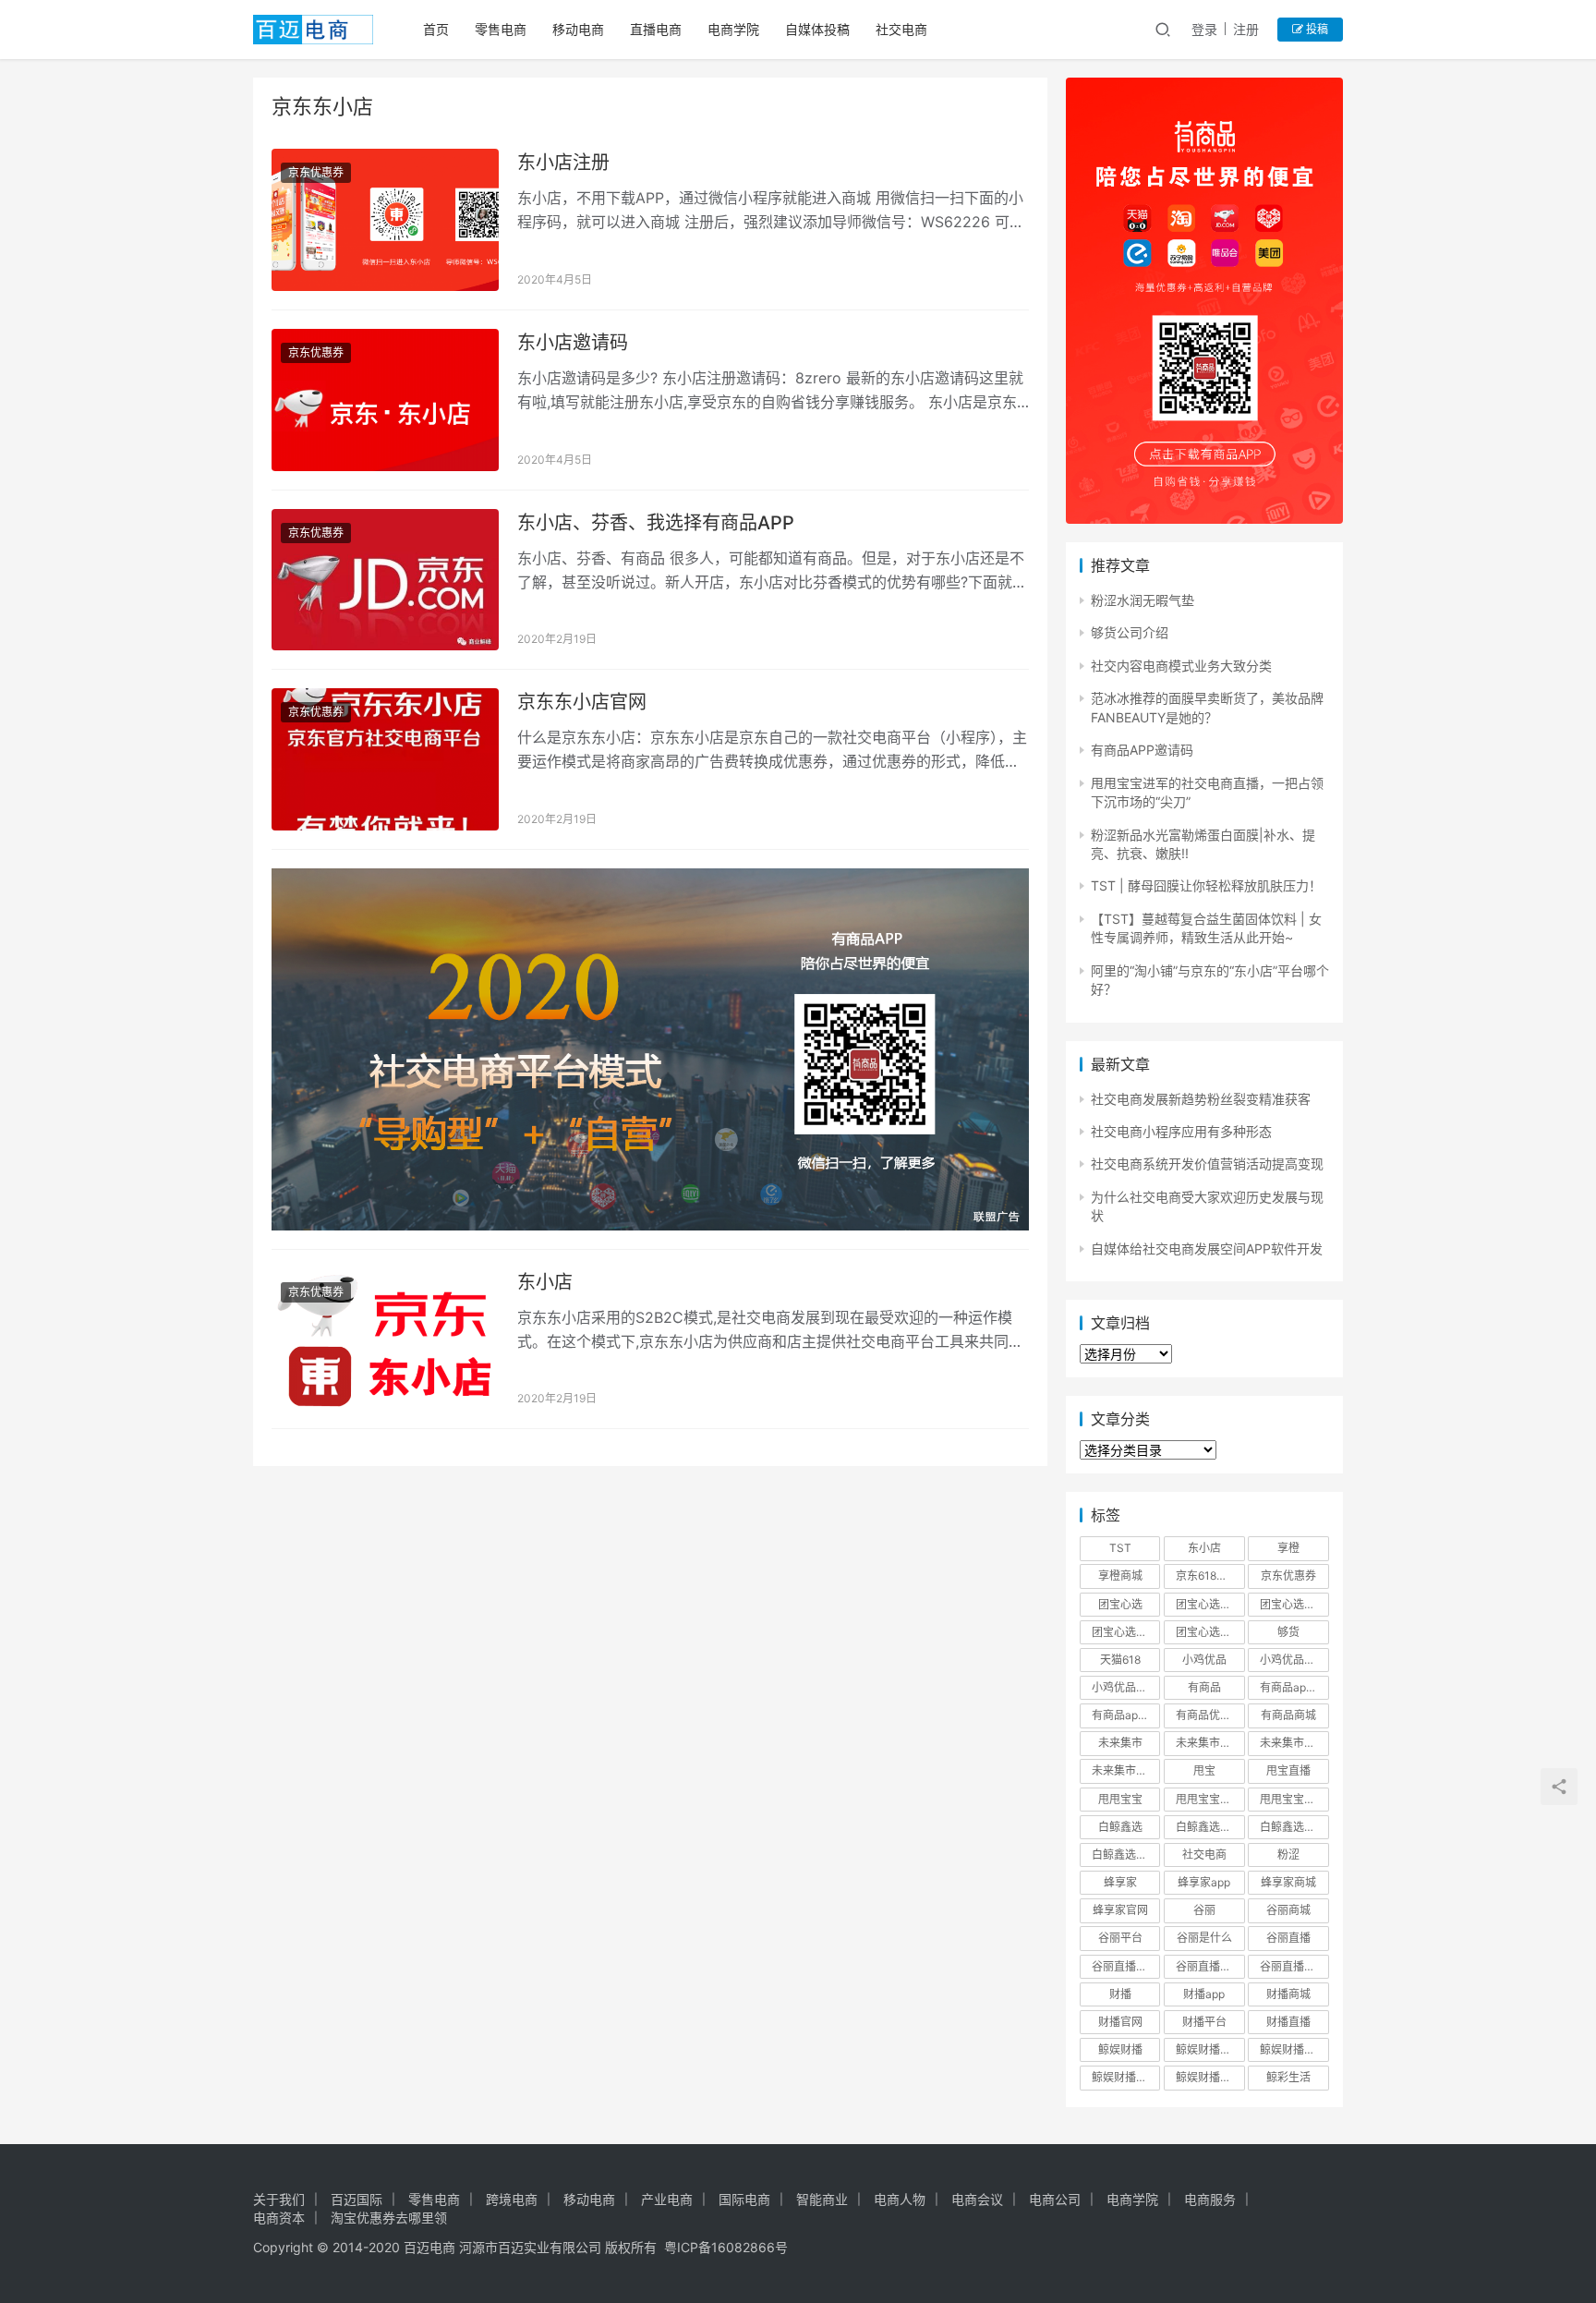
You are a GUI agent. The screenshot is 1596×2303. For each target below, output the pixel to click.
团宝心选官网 (1125, 1632)
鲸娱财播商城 (1293, 2049)
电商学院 (733, 29)
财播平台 (1204, 2022)
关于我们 (279, 2199)
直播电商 (656, 29)
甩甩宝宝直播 (1293, 1799)
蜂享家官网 (1120, 1910)
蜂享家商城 (1288, 1882)
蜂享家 (1120, 1882)
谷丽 (1204, 1910)
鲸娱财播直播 (1209, 2077)
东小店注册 (563, 163)
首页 (436, 29)
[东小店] (385, 1339)
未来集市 (1120, 1743)
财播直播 (1288, 2022)
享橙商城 (1120, 1576)
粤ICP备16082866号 (726, 2247)
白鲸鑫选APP (1209, 1827)
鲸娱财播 (1120, 2049)
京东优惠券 (316, 172)
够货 (1288, 1632)
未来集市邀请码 (1126, 1770)
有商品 (1204, 1687)
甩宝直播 (1288, 1770)
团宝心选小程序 (1210, 1632)
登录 (1204, 29)
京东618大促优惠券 (1210, 1576)
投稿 (1316, 29)
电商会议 (977, 2199)
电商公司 (1055, 2199)
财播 (1120, 1994)
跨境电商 (512, 2199)
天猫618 (1120, 1660)
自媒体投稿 (817, 29)
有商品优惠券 (1209, 1715)
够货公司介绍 (1130, 632)
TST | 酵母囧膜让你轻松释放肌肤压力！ (1206, 885)
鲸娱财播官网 (1125, 2077)
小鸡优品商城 (1293, 1660)
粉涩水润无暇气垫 (1143, 600)
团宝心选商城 (1209, 1604)
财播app (1204, 1994)
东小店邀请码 (573, 343)
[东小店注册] (385, 220)
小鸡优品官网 (1125, 1687)
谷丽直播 (1288, 1938)
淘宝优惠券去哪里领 (389, 2218)
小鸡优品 (1204, 1660)
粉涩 (1288, 1855)
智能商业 (822, 2199)
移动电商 (578, 29)
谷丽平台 (1120, 1938)
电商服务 (1210, 2199)
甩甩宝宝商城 (1209, 1799)
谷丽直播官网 (1125, 1966)
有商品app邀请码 (1126, 1715)
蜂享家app (1204, 1882)
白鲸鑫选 (1120, 1827)
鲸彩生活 (1288, 2077)
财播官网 (1120, 2022)
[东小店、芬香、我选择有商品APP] (385, 580)
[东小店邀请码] (385, 400)
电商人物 (900, 2199)
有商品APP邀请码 (1142, 750)
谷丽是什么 (1204, 1938)
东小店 (545, 1282)
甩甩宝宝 (1120, 1799)
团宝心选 (1120, 1604)
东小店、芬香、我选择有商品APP (656, 523)
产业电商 (667, 2199)
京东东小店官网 (582, 702)
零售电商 (501, 29)
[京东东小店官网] (385, 759)
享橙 (1288, 1548)
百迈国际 (357, 2199)
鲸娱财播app (1208, 2049)
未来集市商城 (1293, 1743)
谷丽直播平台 (1209, 1966)
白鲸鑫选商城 (1293, 1827)
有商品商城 (1288, 1715)
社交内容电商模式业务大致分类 (1181, 666)
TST (1120, 1548)
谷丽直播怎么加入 (1294, 1966)
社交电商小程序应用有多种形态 (1181, 1131)
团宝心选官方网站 (1294, 1604)
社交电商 (901, 29)
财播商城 (1288, 1994)
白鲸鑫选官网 (1125, 1855)
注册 (1246, 29)
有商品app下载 (1294, 1687)
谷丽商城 (1288, 1910)
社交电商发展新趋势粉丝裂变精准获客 (1201, 1099)
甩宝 (1204, 1770)
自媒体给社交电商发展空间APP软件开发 (1207, 1248)
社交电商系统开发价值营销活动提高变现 (1207, 1164)
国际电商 (744, 2199)
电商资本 (279, 2218)
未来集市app (1208, 1743)
